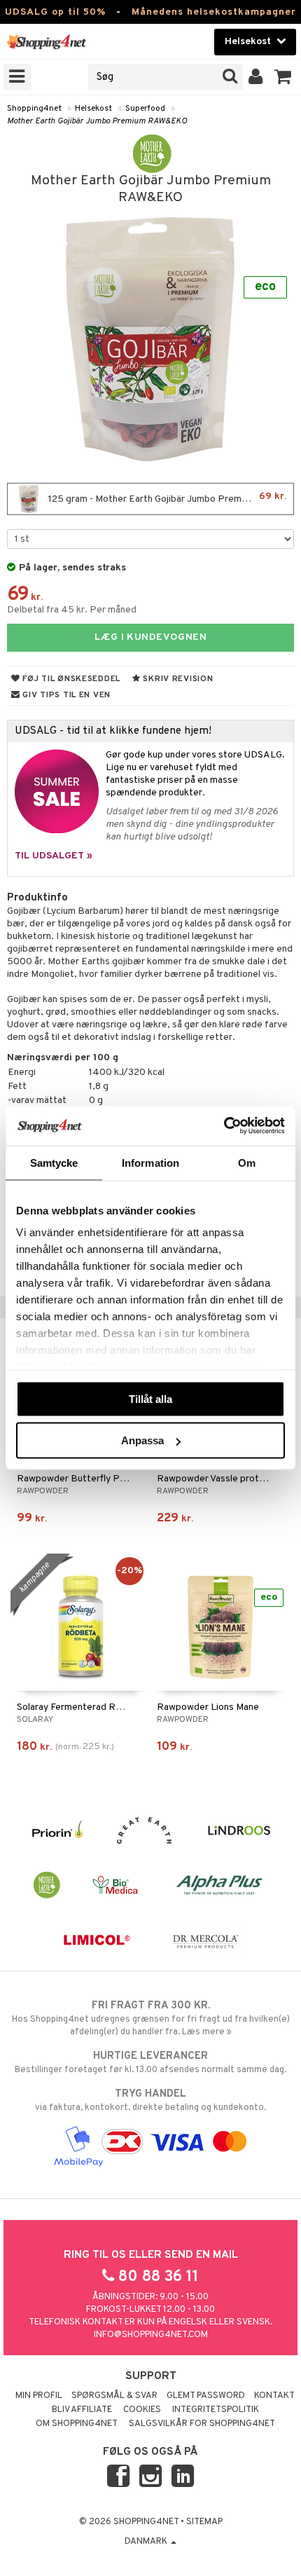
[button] (283, 77)
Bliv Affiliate (82, 2410)
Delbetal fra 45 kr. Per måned (72, 610)
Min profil (39, 2396)
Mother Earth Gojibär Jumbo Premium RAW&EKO (97, 121)
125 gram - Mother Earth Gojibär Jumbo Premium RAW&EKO (170, 498)
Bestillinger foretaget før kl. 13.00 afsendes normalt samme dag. (150, 2063)
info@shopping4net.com (151, 2335)
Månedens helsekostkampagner (214, 12)
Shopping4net (34, 109)
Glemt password (206, 2396)
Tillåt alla (150, 1398)
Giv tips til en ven (65, 695)
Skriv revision (177, 679)
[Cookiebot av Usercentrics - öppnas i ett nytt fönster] (224, 1126)
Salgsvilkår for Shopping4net (202, 2424)
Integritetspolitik (216, 2410)
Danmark (147, 2542)
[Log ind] (256, 77)
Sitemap (204, 2522)
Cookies (142, 2410)
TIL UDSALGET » (54, 856)
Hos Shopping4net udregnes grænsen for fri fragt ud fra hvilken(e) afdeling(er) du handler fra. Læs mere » (151, 2019)
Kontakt (274, 2396)
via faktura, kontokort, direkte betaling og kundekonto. (150, 2101)
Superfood (145, 109)
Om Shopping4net (77, 2424)
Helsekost (93, 109)
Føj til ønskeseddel (70, 679)
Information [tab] (150, 1162)
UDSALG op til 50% (55, 12)
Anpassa (142, 1440)
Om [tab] (247, 1162)
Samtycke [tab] (54, 1162)
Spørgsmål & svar (114, 2396)
